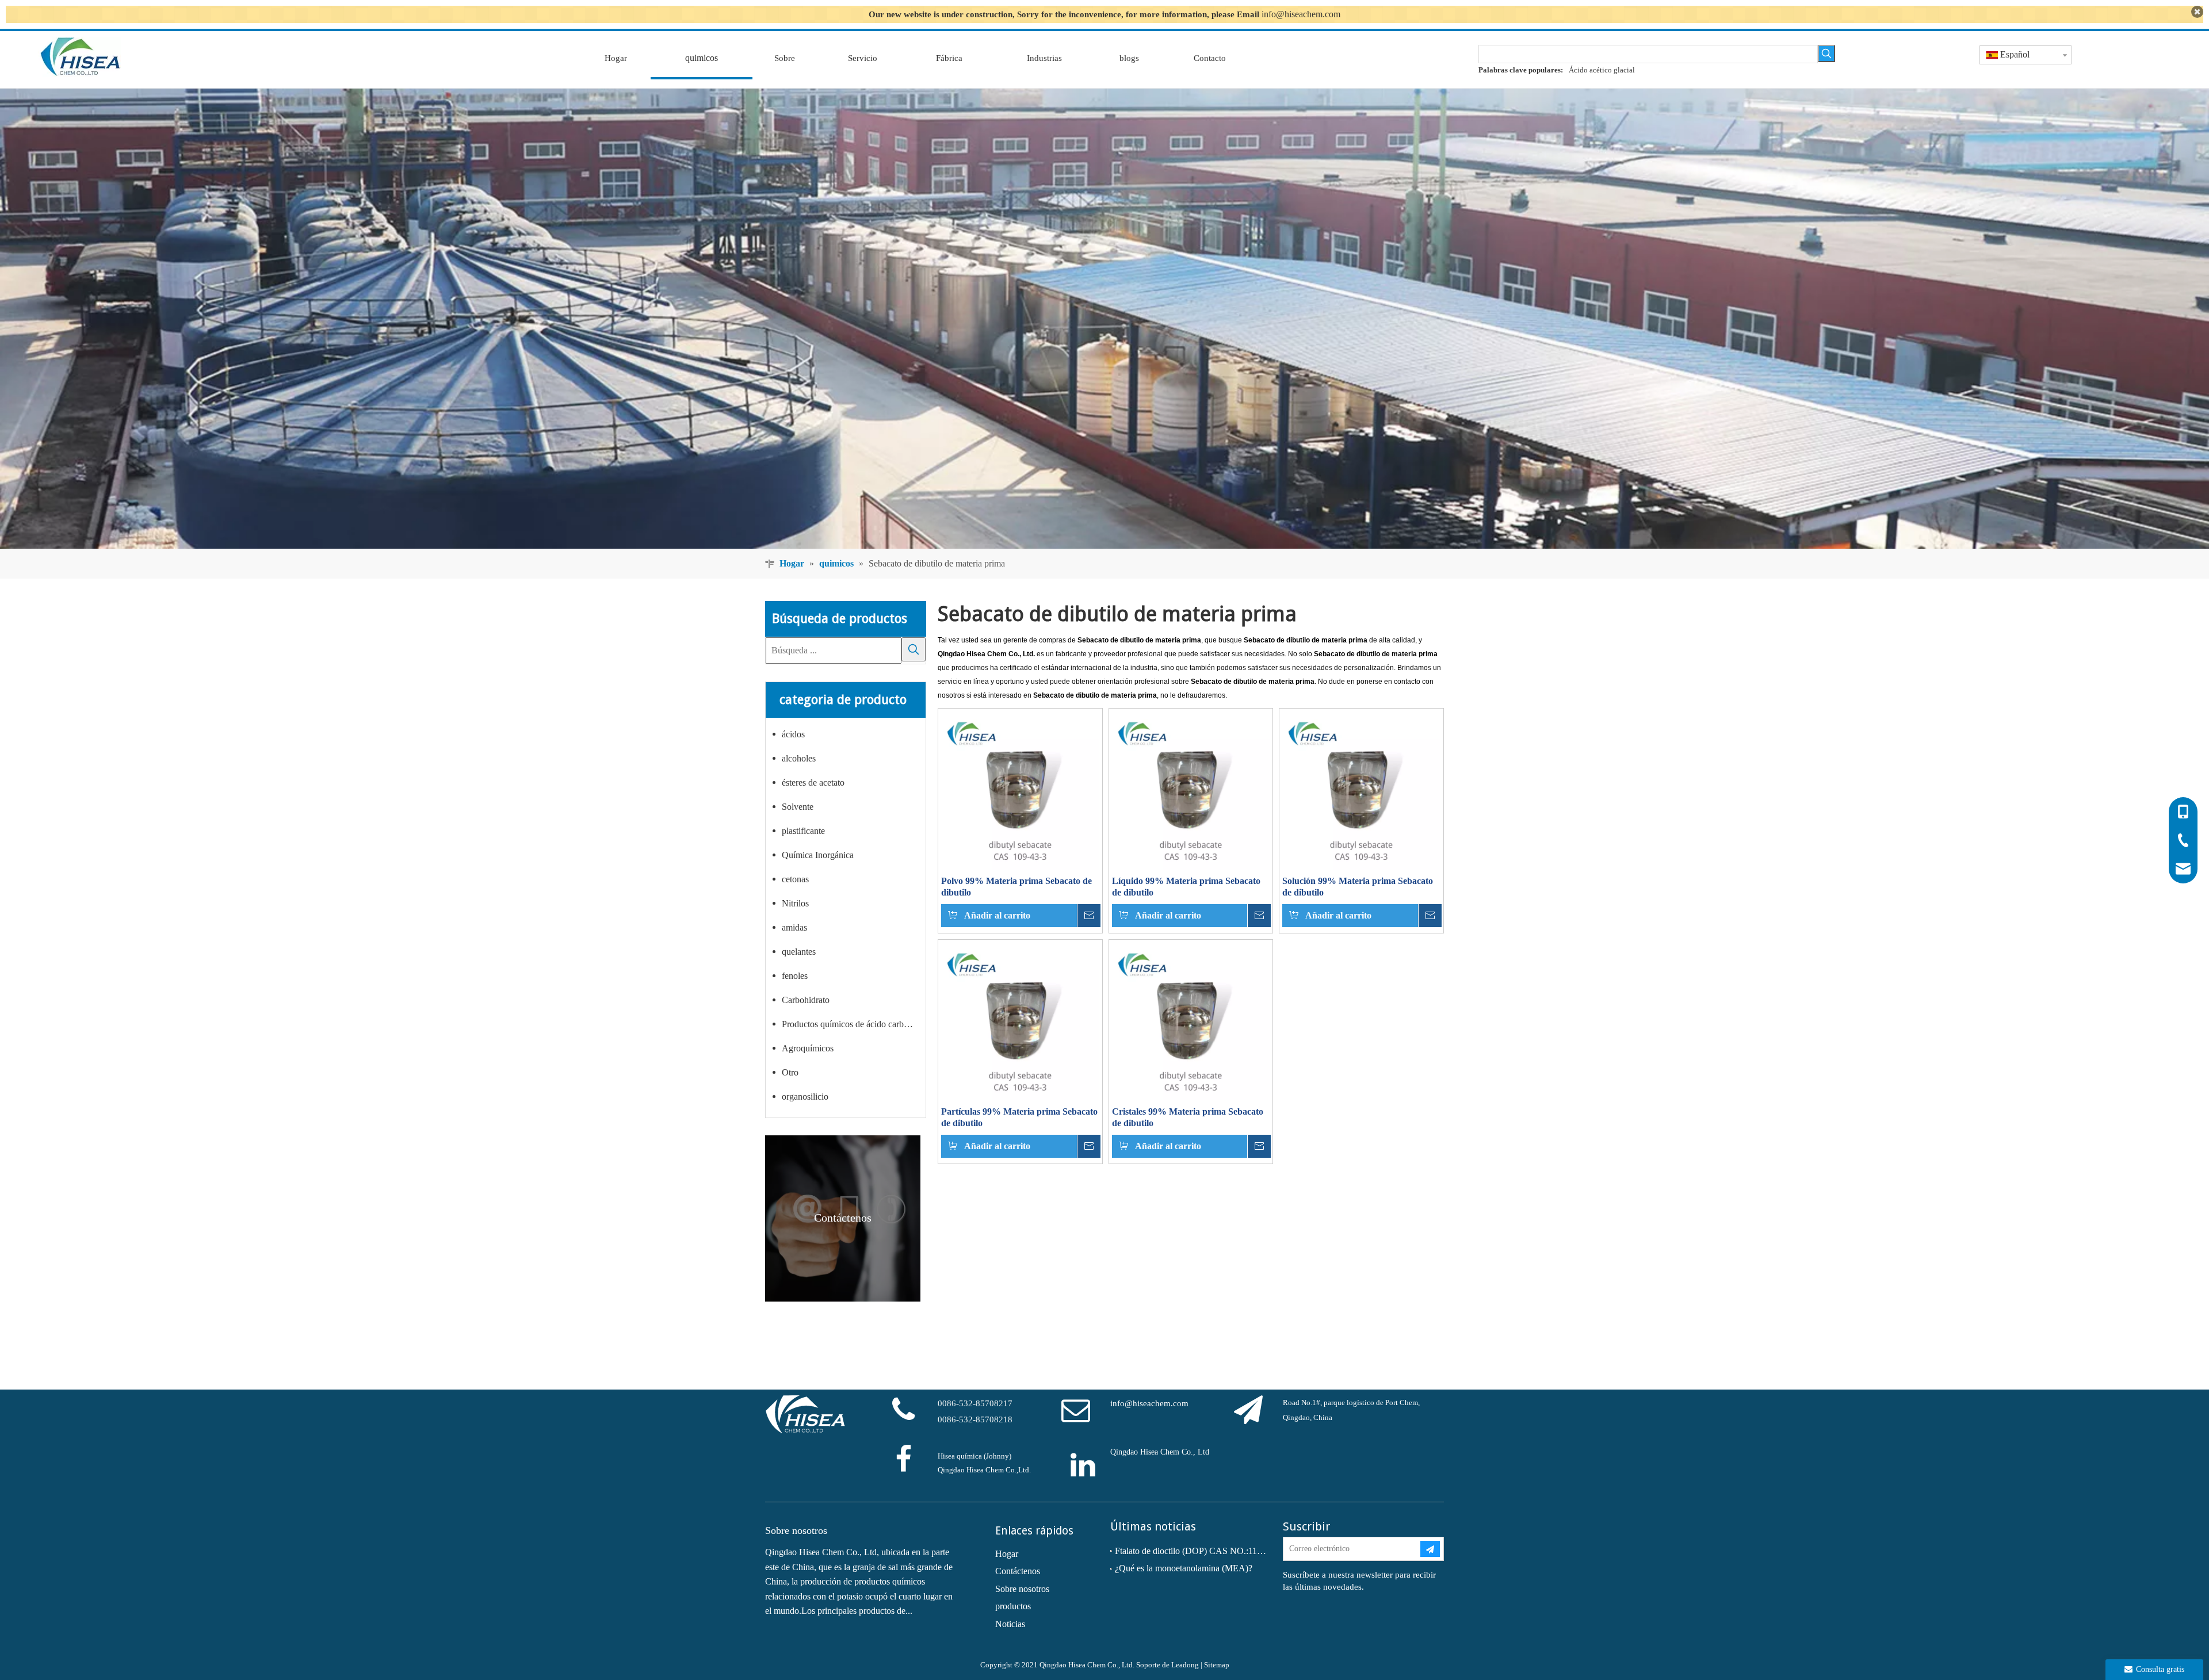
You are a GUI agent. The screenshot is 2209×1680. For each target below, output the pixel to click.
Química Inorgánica (818, 855)
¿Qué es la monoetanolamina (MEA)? (1184, 1568)
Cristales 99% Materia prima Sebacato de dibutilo (1188, 1117)
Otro (790, 1072)
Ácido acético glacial (1602, 70)
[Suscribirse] (1430, 1549)
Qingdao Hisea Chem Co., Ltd (1160, 1452)
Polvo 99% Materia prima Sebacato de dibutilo (1016, 887)
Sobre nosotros (1022, 1589)
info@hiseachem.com (1301, 14)
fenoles (795, 976)
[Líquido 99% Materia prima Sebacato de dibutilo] (1191, 789)
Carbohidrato (806, 1000)
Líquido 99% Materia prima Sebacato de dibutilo (1186, 887)
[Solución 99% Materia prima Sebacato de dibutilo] (1361, 789)
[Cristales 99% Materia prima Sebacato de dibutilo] (1191, 1021)
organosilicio (805, 1097)
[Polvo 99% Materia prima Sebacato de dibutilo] (1020, 789)
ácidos (793, 734)
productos (1013, 1606)
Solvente (798, 807)
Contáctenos (1018, 1571)
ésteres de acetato (813, 782)
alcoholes (799, 758)
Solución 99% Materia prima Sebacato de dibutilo (1358, 887)
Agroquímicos (808, 1048)
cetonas (795, 879)
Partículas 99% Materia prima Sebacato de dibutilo (1019, 1117)
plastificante (803, 831)
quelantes (799, 952)
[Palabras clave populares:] (1826, 53)
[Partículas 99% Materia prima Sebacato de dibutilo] (1020, 1021)
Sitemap (1217, 1665)
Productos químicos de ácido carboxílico (854, 1024)
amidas (794, 927)
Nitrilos (795, 903)
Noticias (1010, 1624)
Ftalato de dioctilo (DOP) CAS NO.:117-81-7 (1191, 1551)
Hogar (1007, 1554)
